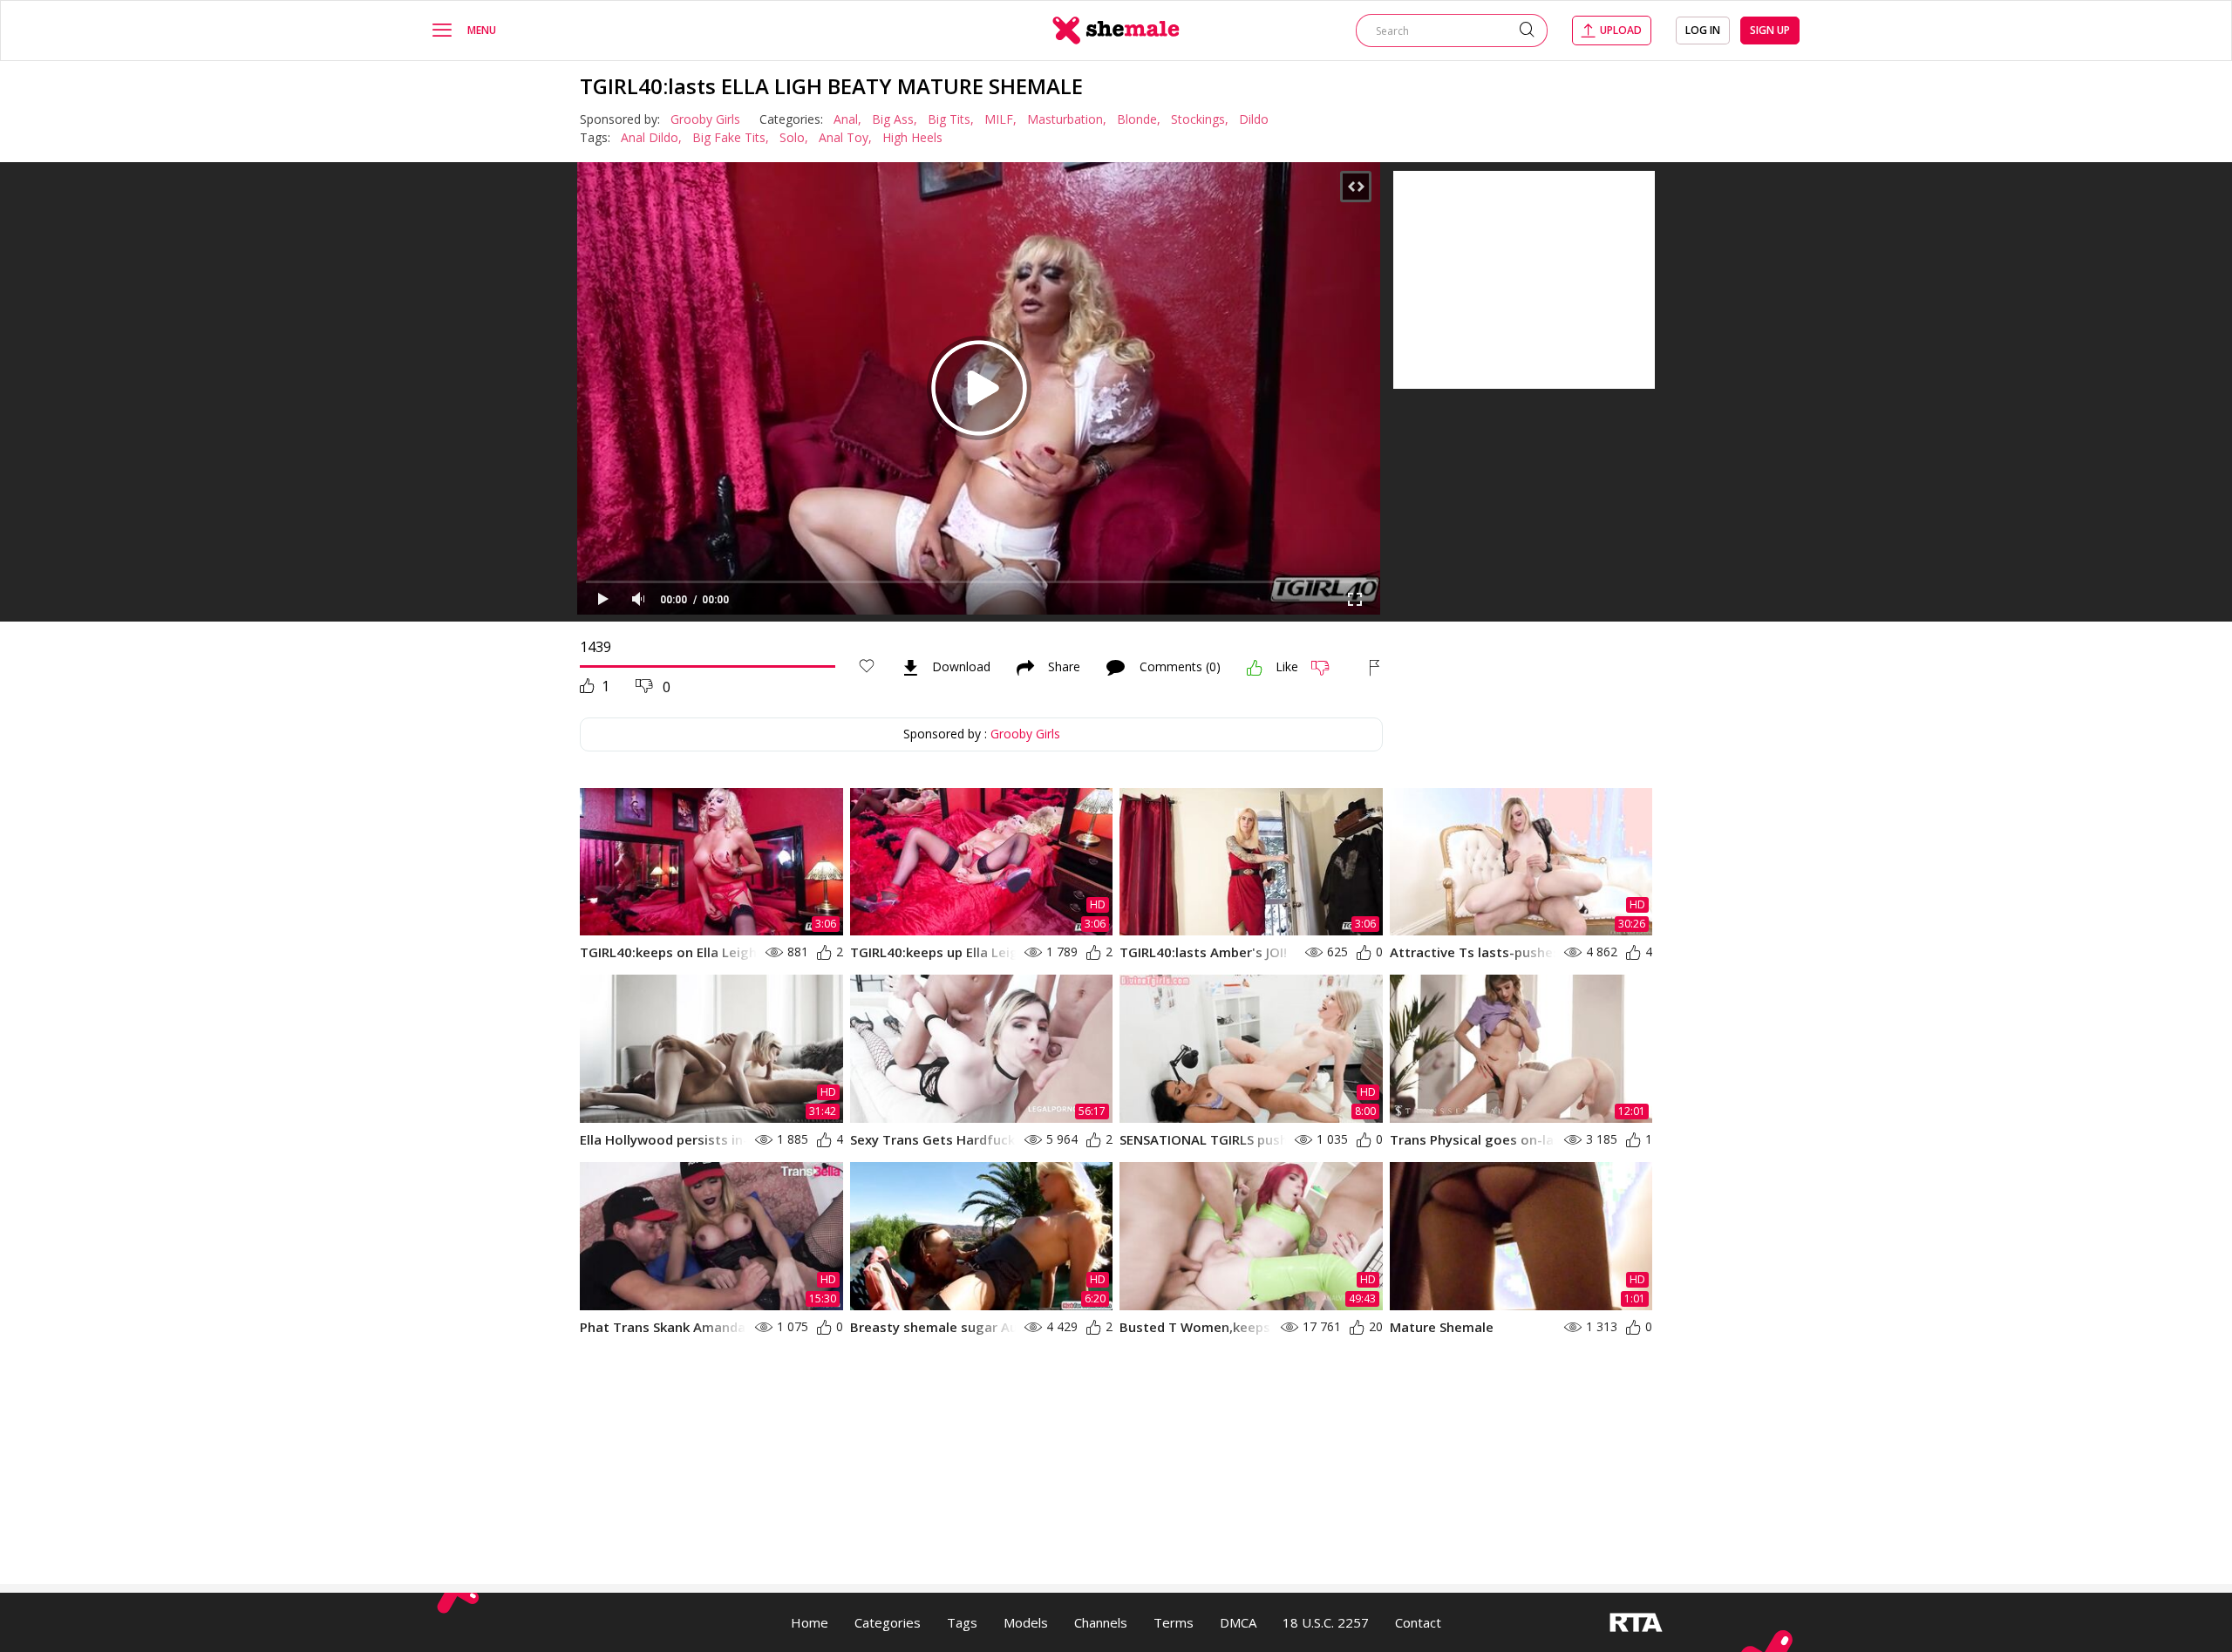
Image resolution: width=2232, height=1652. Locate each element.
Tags (962, 1622)
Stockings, (1200, 119)
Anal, (847, 119)
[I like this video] (1255, 668)
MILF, (1000, 119)
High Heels (912, 137)
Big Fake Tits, (731, 137)
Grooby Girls (705, 119)
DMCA (1238, 1622)
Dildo (1254, 119)
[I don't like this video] (1327, 668)
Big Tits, (951, 119)
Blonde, (1139, 119)
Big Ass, (895, 119)
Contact (1418, 1622)
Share (1064, 668)
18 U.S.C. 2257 (1326, 1622)
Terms (1174, 1622)
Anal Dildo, (651, 137)
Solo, (794, 137)
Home (810, 1622)
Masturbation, (1067, 119)
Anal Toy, (845, 137)
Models (1026, 1622)
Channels (1101, 1622)
